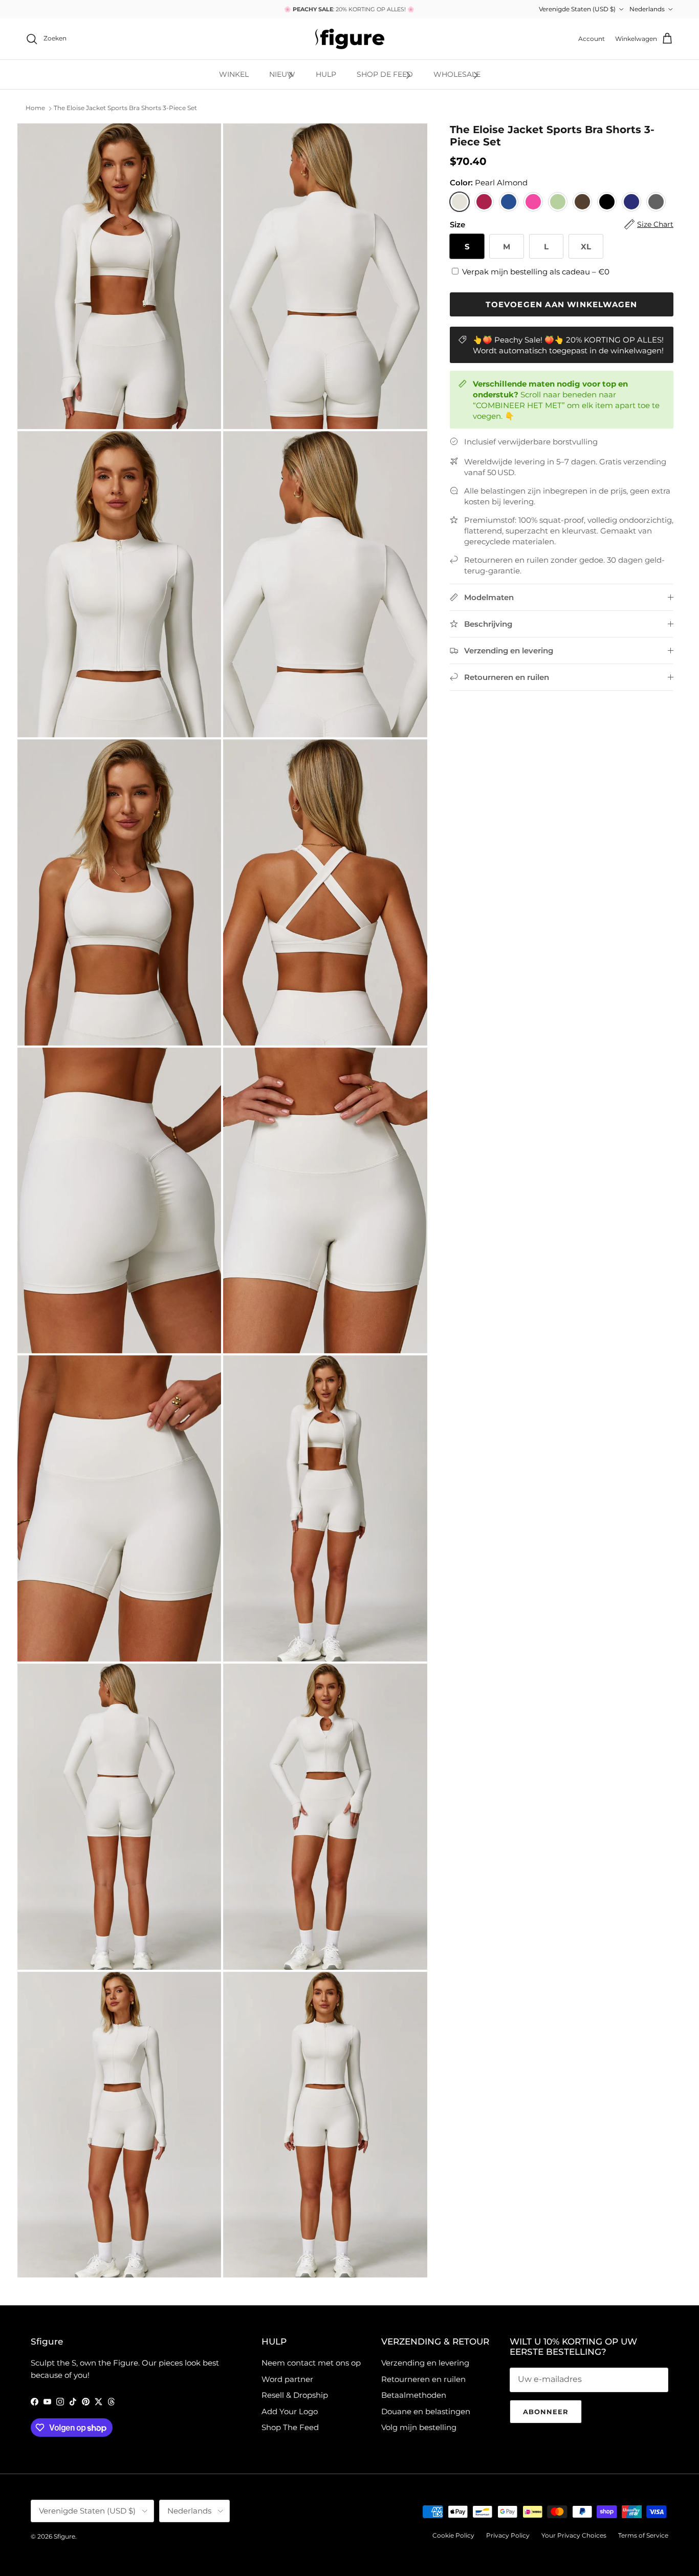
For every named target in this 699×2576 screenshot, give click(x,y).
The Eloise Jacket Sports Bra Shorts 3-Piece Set (125, 108)
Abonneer (546, 2412)
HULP (326, 74)
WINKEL (234, 74)
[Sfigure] (350, 39)
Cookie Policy (453, 2535)
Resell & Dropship (295, 2395)
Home (35, 108)
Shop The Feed (290, 2427)
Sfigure (64, 2536)
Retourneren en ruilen (423, 2379)
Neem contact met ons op (311, 2363)
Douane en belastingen (426, 2411)
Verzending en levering (425, 2363)
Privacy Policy (508, 2535)
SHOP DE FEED (385, 74)
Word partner (287, 2379)
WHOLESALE (457, 74)
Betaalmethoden (414, 2395)
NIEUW (282, 74)
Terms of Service (643, 2535)
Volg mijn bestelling (419, 2427)
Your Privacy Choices (574, 2535)
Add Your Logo (290, 2411)
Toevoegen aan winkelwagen (561, 304)
